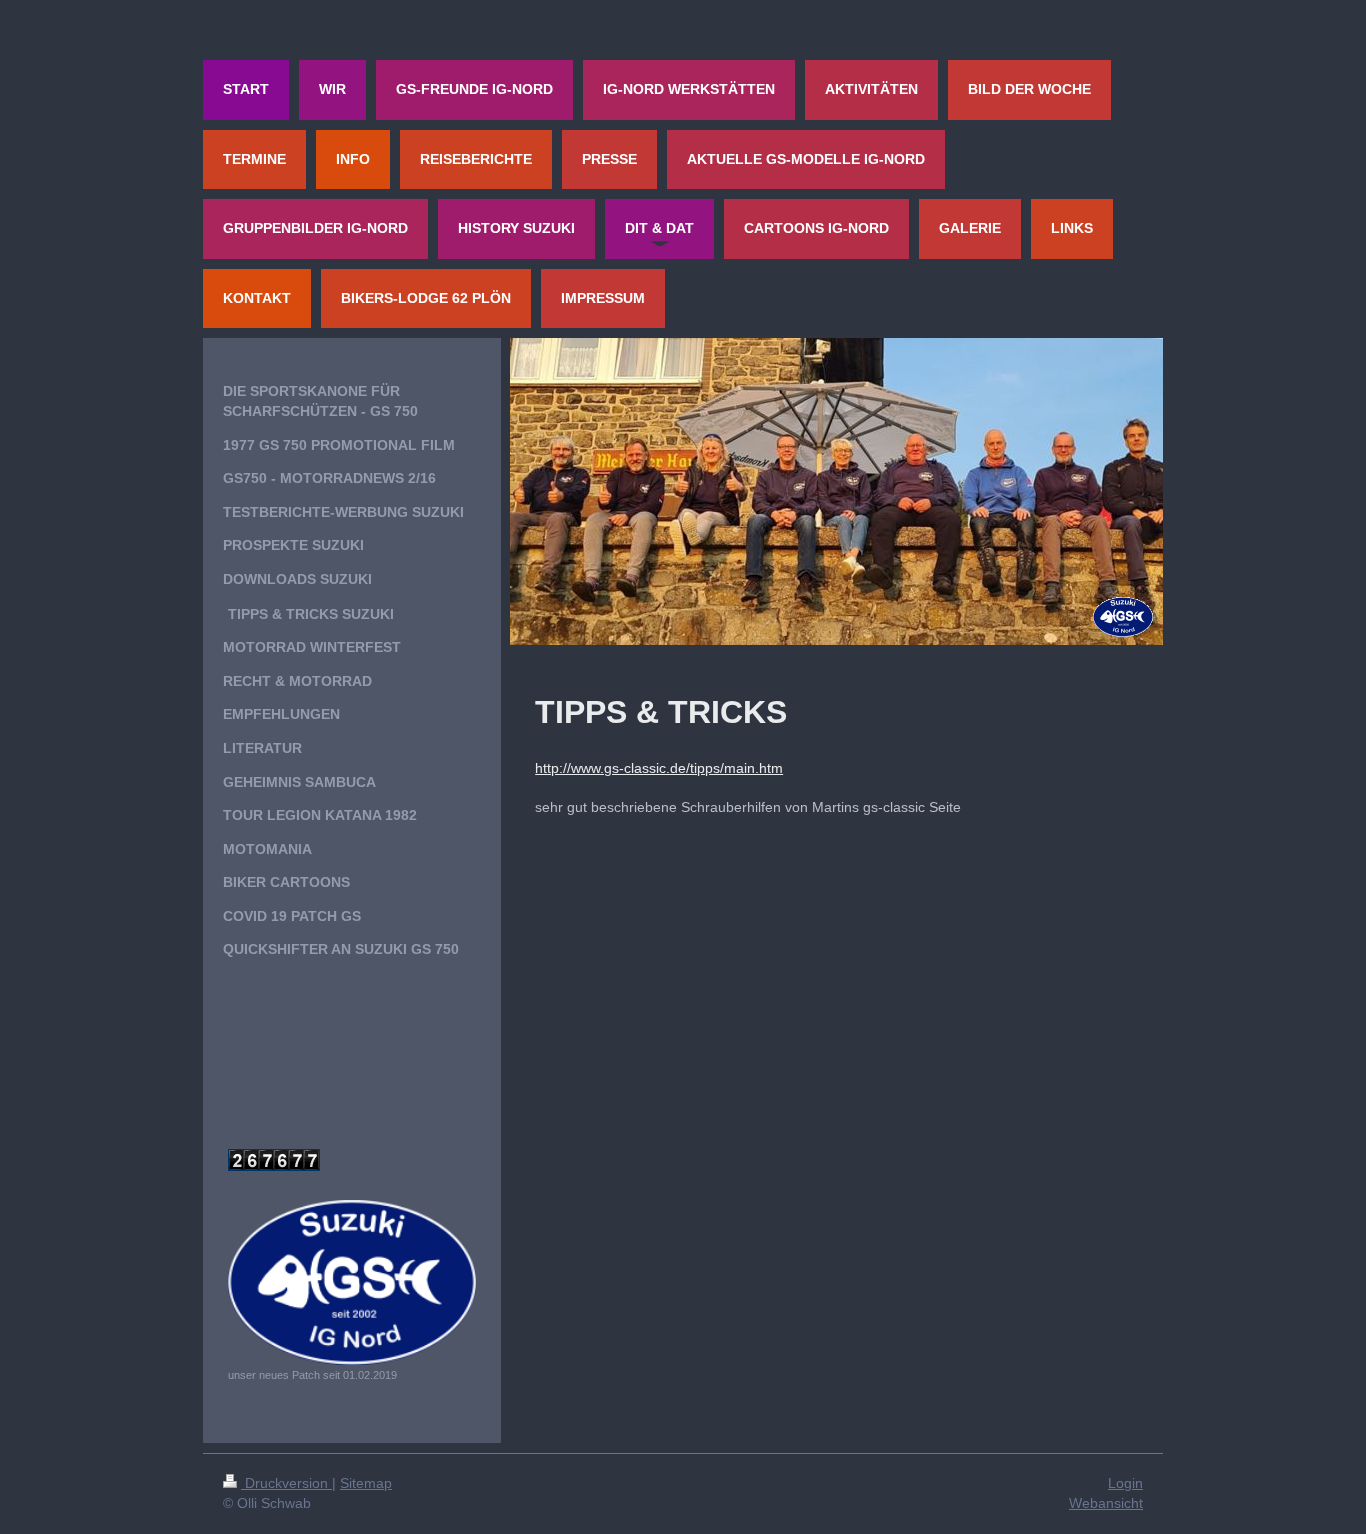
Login (1125, 1483)
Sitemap (366, 1483)
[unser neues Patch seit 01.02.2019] (352, 1282)
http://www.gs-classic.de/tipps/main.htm (659, 768)
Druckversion (286, 1483)
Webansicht (1106, 1503)
